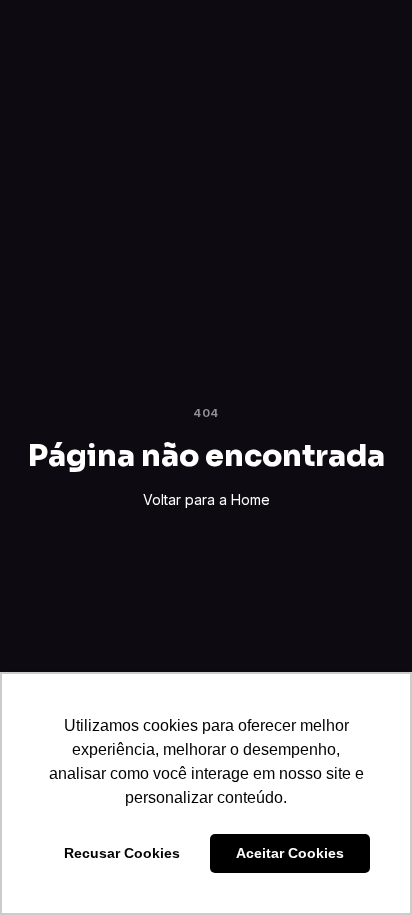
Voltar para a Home (206, 499)
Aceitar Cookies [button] (290, 853)
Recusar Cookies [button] (122, 853)
